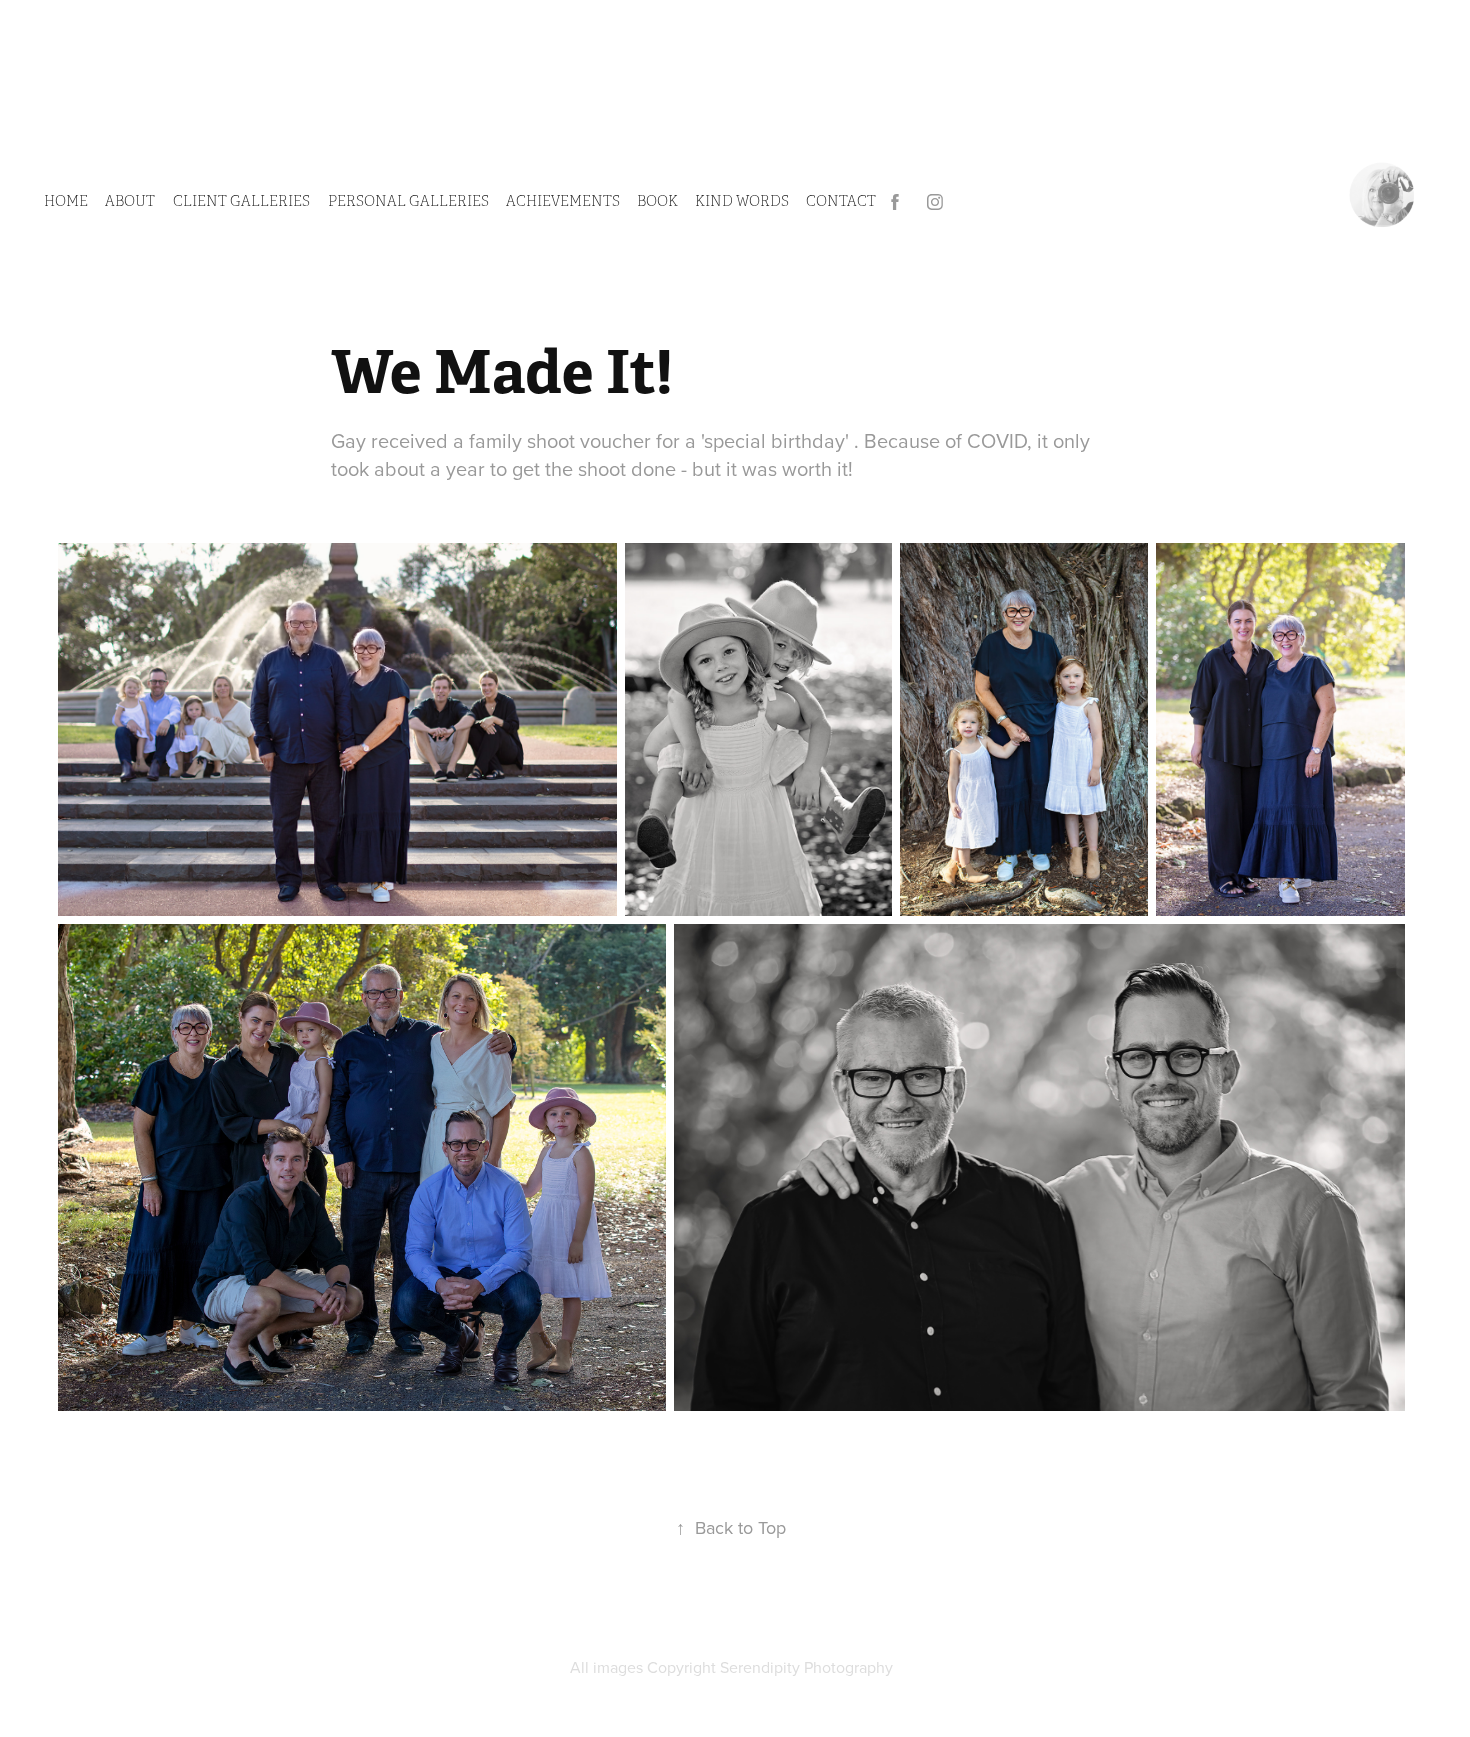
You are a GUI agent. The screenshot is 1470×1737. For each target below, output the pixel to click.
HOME (66, 201)
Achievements (563, 201)
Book (657, 201)
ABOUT (130, 201)
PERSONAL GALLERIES (408, 201)
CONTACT (841, 201)
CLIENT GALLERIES (241, 201)
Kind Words (742, 201)
